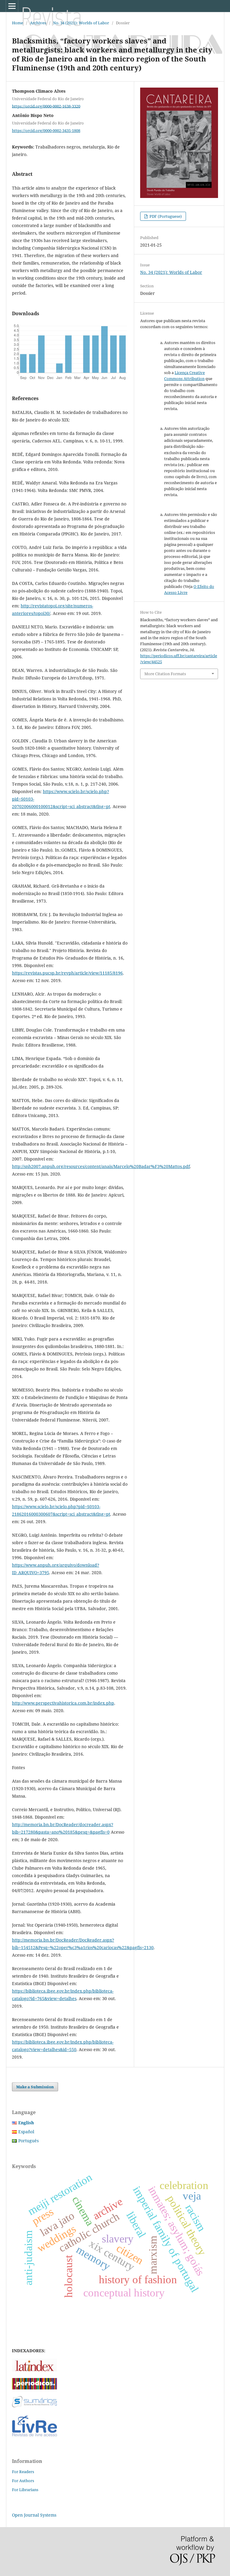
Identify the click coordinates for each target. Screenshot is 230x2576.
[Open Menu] (12, 6)
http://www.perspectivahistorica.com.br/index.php (63, 1703)
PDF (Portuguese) (165, 216)
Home (18, 23)
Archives (38, 23)
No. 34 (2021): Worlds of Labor (81, 23)
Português (28, 2141)
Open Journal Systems (34, 2515)
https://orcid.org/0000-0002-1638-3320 (46, 106)
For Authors (23, 2481)
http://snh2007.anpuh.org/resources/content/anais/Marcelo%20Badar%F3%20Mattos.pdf (101, 1166)
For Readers (23, 2472)
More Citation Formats (165, 674)
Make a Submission (35, 2087)
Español (26, 2132)
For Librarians (25, 2490)
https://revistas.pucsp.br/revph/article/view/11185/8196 (67, 973)
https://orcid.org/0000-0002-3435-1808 (46, 130)
